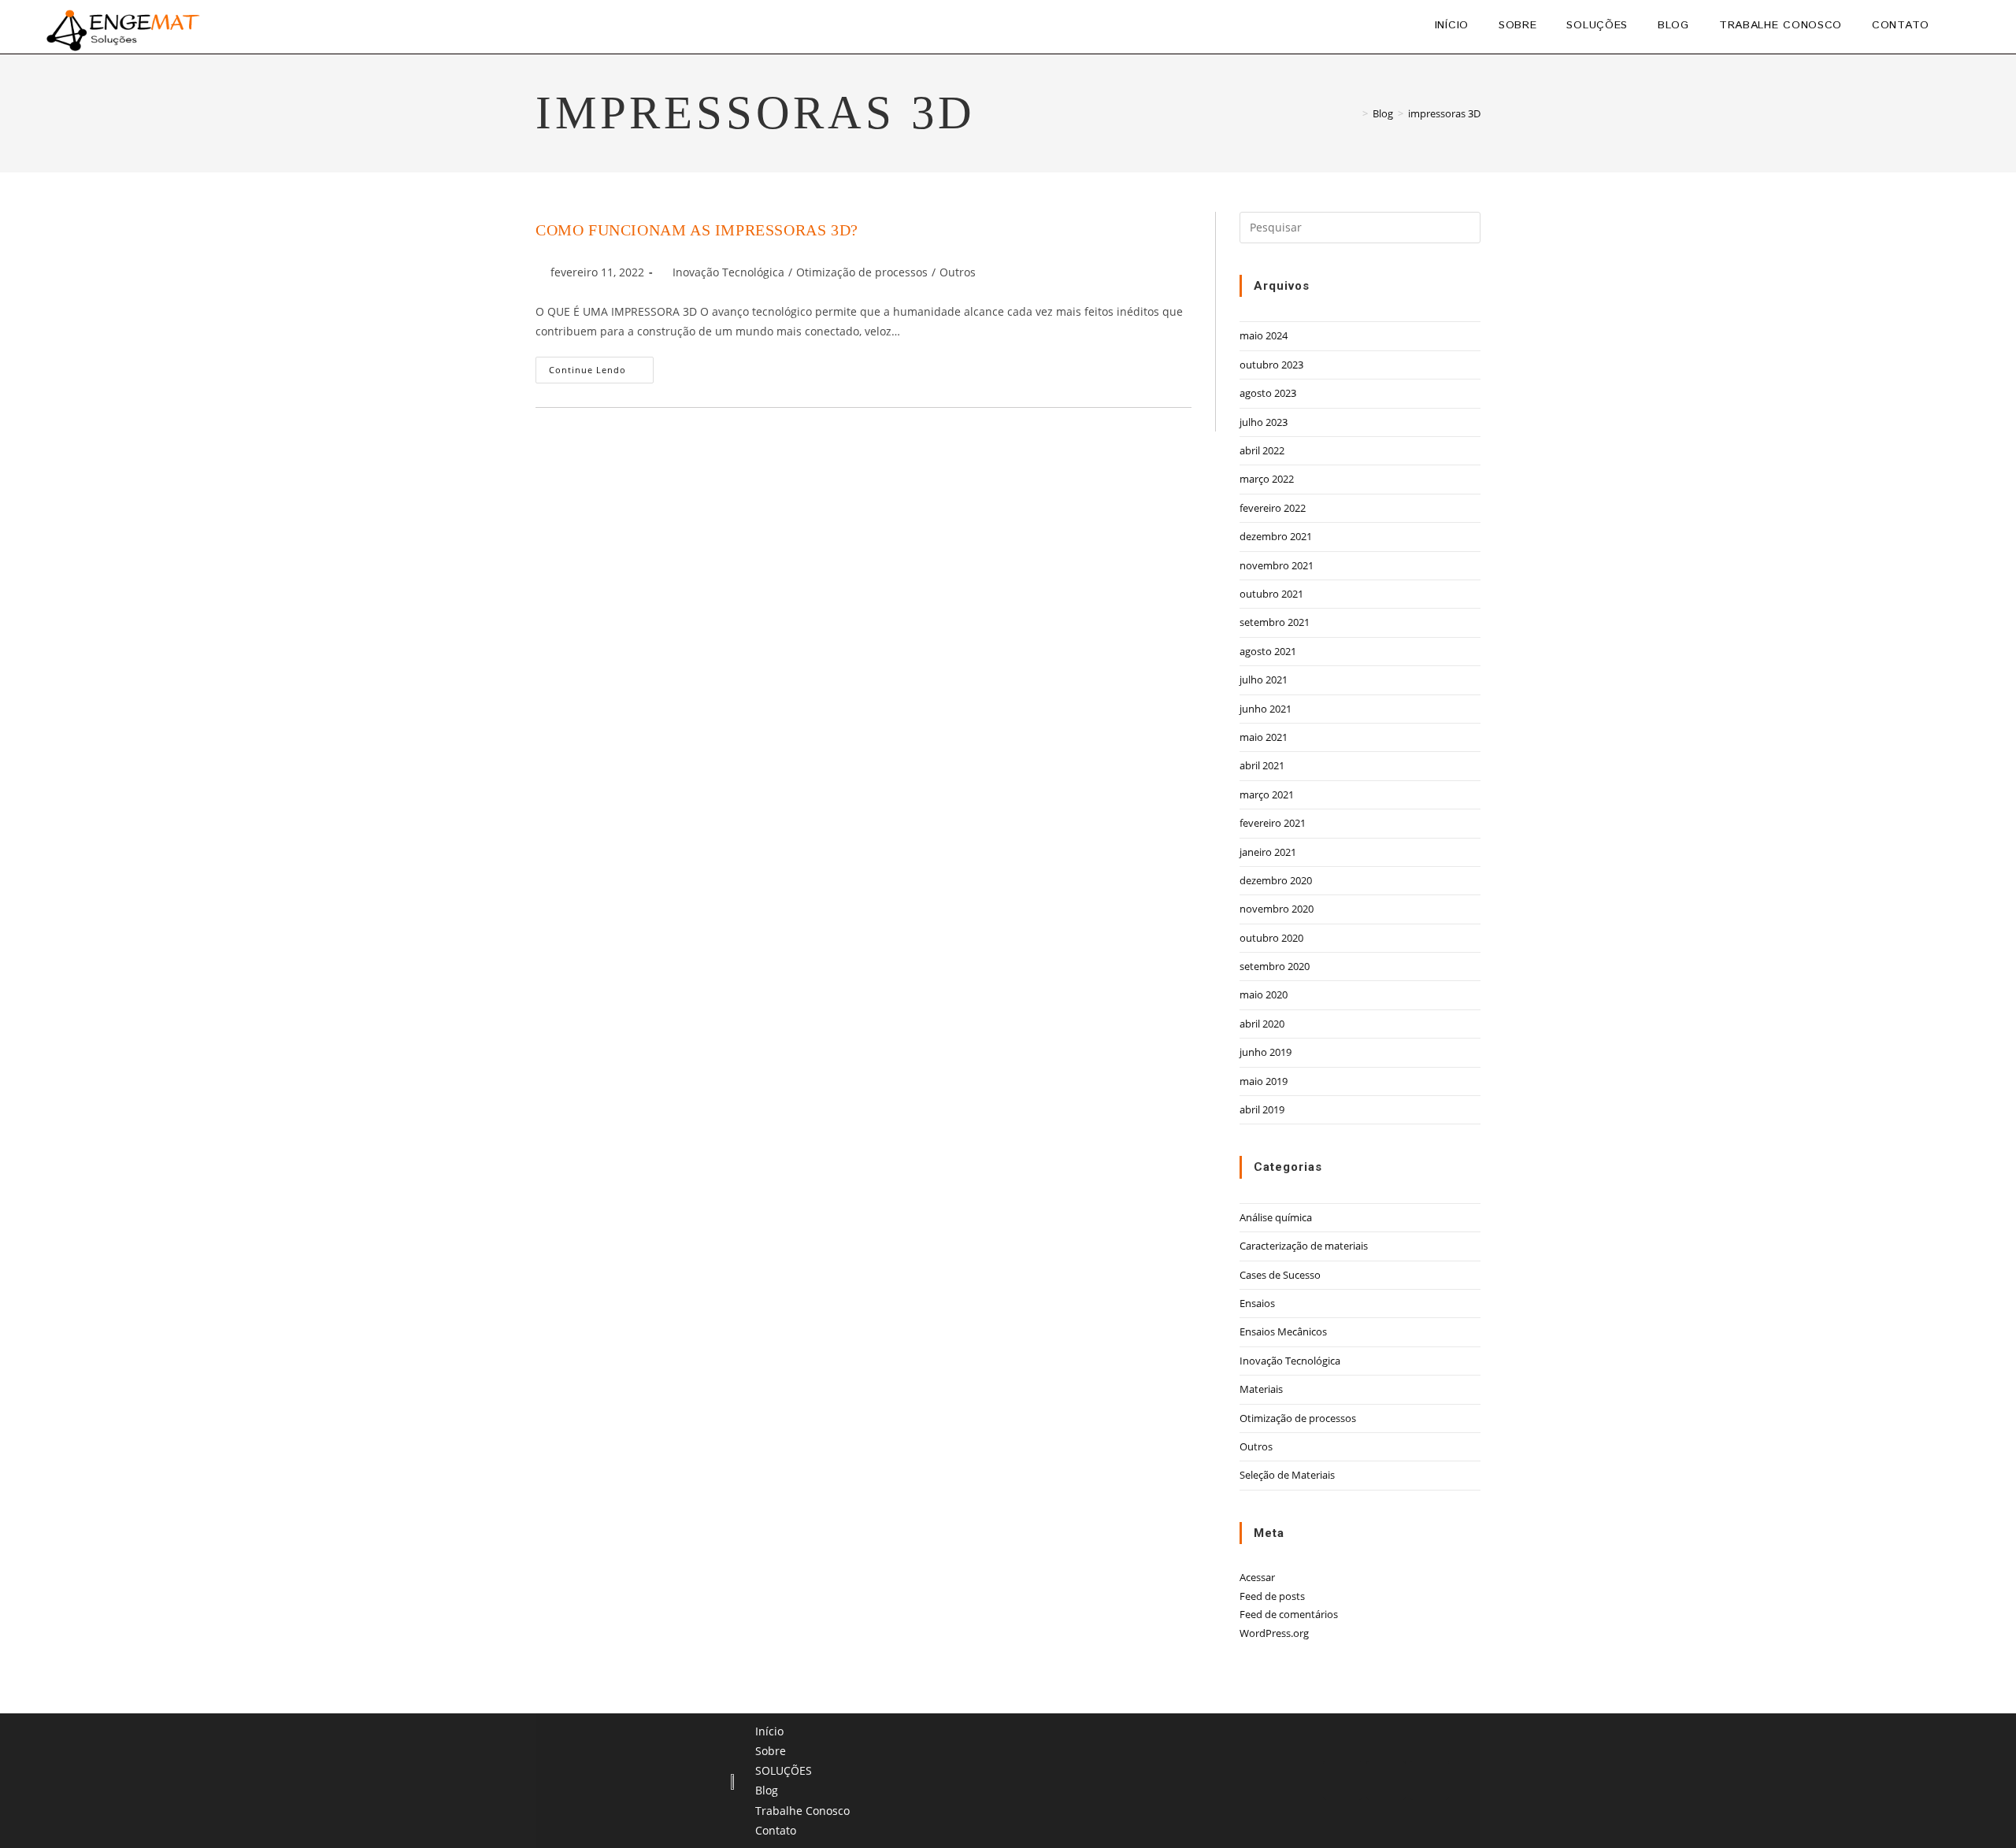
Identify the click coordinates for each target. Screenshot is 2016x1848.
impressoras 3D (1444, 113)
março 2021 (1267, 794)
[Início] (1354, 113)
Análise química (1276, 1217)
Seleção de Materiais (1287, 1475)
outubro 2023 (1271, 365)
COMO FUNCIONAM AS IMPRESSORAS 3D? (697, 230)
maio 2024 (1264, 335)
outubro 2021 (1271, 594)
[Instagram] (1429, 1780)
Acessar (1257, 1577)
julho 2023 (1264, 422)
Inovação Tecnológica (728, 272)
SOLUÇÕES (784, 1770)
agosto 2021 (1268, 651)
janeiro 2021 (1268, 852)
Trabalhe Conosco (802, 1811)
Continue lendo (601, 366)
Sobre (771, 1751)
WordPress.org (1274, 1633)
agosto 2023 (1268, 393)
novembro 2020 (1277, 909)
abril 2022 (1262, 450)
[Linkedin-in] (1343, 1780)
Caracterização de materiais (1304, 1246)
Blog (767, 1790)
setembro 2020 (1275, 966)
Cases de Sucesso (1280, 1275)
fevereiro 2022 (1273, 508)
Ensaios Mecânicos (1283, 1331)
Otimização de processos (862, 272)
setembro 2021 (1275, 622)
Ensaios (1257, 1303)
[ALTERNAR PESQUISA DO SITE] (1964, 25)
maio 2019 (1264, 1081)
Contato (776, 1830)
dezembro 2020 (1276, 880)
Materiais (1261, 1389)
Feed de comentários (1289, 1614)
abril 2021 (1262, 765)
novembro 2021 (1277, 565)
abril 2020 (1262, 1024)
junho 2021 (1266, 709)
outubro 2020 (1271, 938)
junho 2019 (1266, 1052)
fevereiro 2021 (1273, 823)
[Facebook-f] (1386, 1780)
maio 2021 (1264, 737)
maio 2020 (1264, 994)
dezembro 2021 (1276, 536)
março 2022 (1267, 479)
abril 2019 (1262, 1109)
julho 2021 (1264, 680)
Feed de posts (1272, 1596)
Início (769, 1731)
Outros (958, 272)
